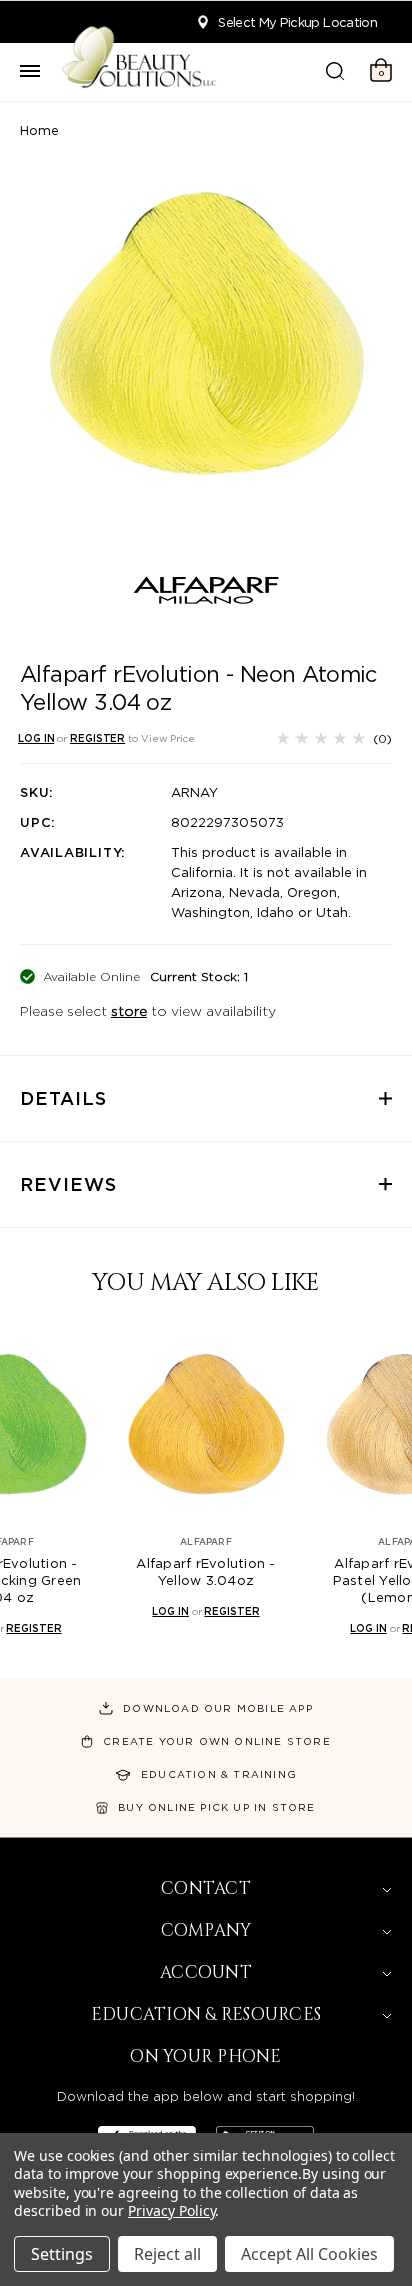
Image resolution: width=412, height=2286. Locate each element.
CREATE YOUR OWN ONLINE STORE (217, 1741)
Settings (62, 2254)
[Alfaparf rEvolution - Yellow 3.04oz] (206, 1424)
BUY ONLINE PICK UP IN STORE (216, 1807)
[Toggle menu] (30, 72)
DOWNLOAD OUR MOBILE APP (218, 1708)
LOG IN (36, 738)
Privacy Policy (171, 2210)
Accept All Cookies (309, 2254)
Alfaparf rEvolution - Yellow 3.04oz (205, 1572)
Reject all (167, 2254)
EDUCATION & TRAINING (219, 1774)
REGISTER (97, 738)
